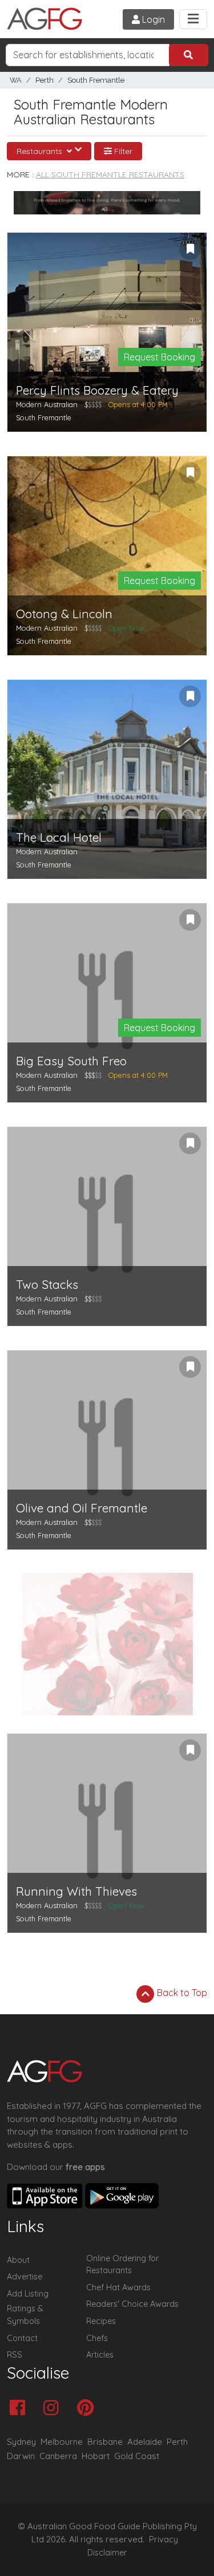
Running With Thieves (76, 1891)
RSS (15, 2355)
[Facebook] (20, 2409)
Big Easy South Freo (71, 1061)
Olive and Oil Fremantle (82, 1508)
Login (152, 19)
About (18, 2260)
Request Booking (160, 357)
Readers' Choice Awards (132, 2304)
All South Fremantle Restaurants (110, 175)
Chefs (97, 2338)
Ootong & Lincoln (64, 614)
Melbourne (62, 2442)
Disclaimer (107, 2553)
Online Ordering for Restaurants (122, 2265)
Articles (100, 2355)
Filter (122, 151)
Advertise (25, 2277)
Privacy (163, 2540)
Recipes (101, 2321)
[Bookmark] (190, 249)
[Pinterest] (88, 2409)
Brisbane (105, 2442)
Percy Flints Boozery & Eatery (97, 390)
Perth (45, 80)
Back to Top (181, 1993)
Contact (22, 2338)
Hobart (96, 2456)
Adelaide (145, 2442)
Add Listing (28, 2294)
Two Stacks (47, 1285)
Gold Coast (137, 2456)
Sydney (21, 2442)
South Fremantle (96, 80)
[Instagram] (54, 2409)
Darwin (21, 2456)
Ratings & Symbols (25, 2315)
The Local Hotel (59, 837)
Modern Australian (47, 404)
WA (16, 80)
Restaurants (41, 151)
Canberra (58, 2456)
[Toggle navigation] (193, 19)
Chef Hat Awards (118, 2287)
